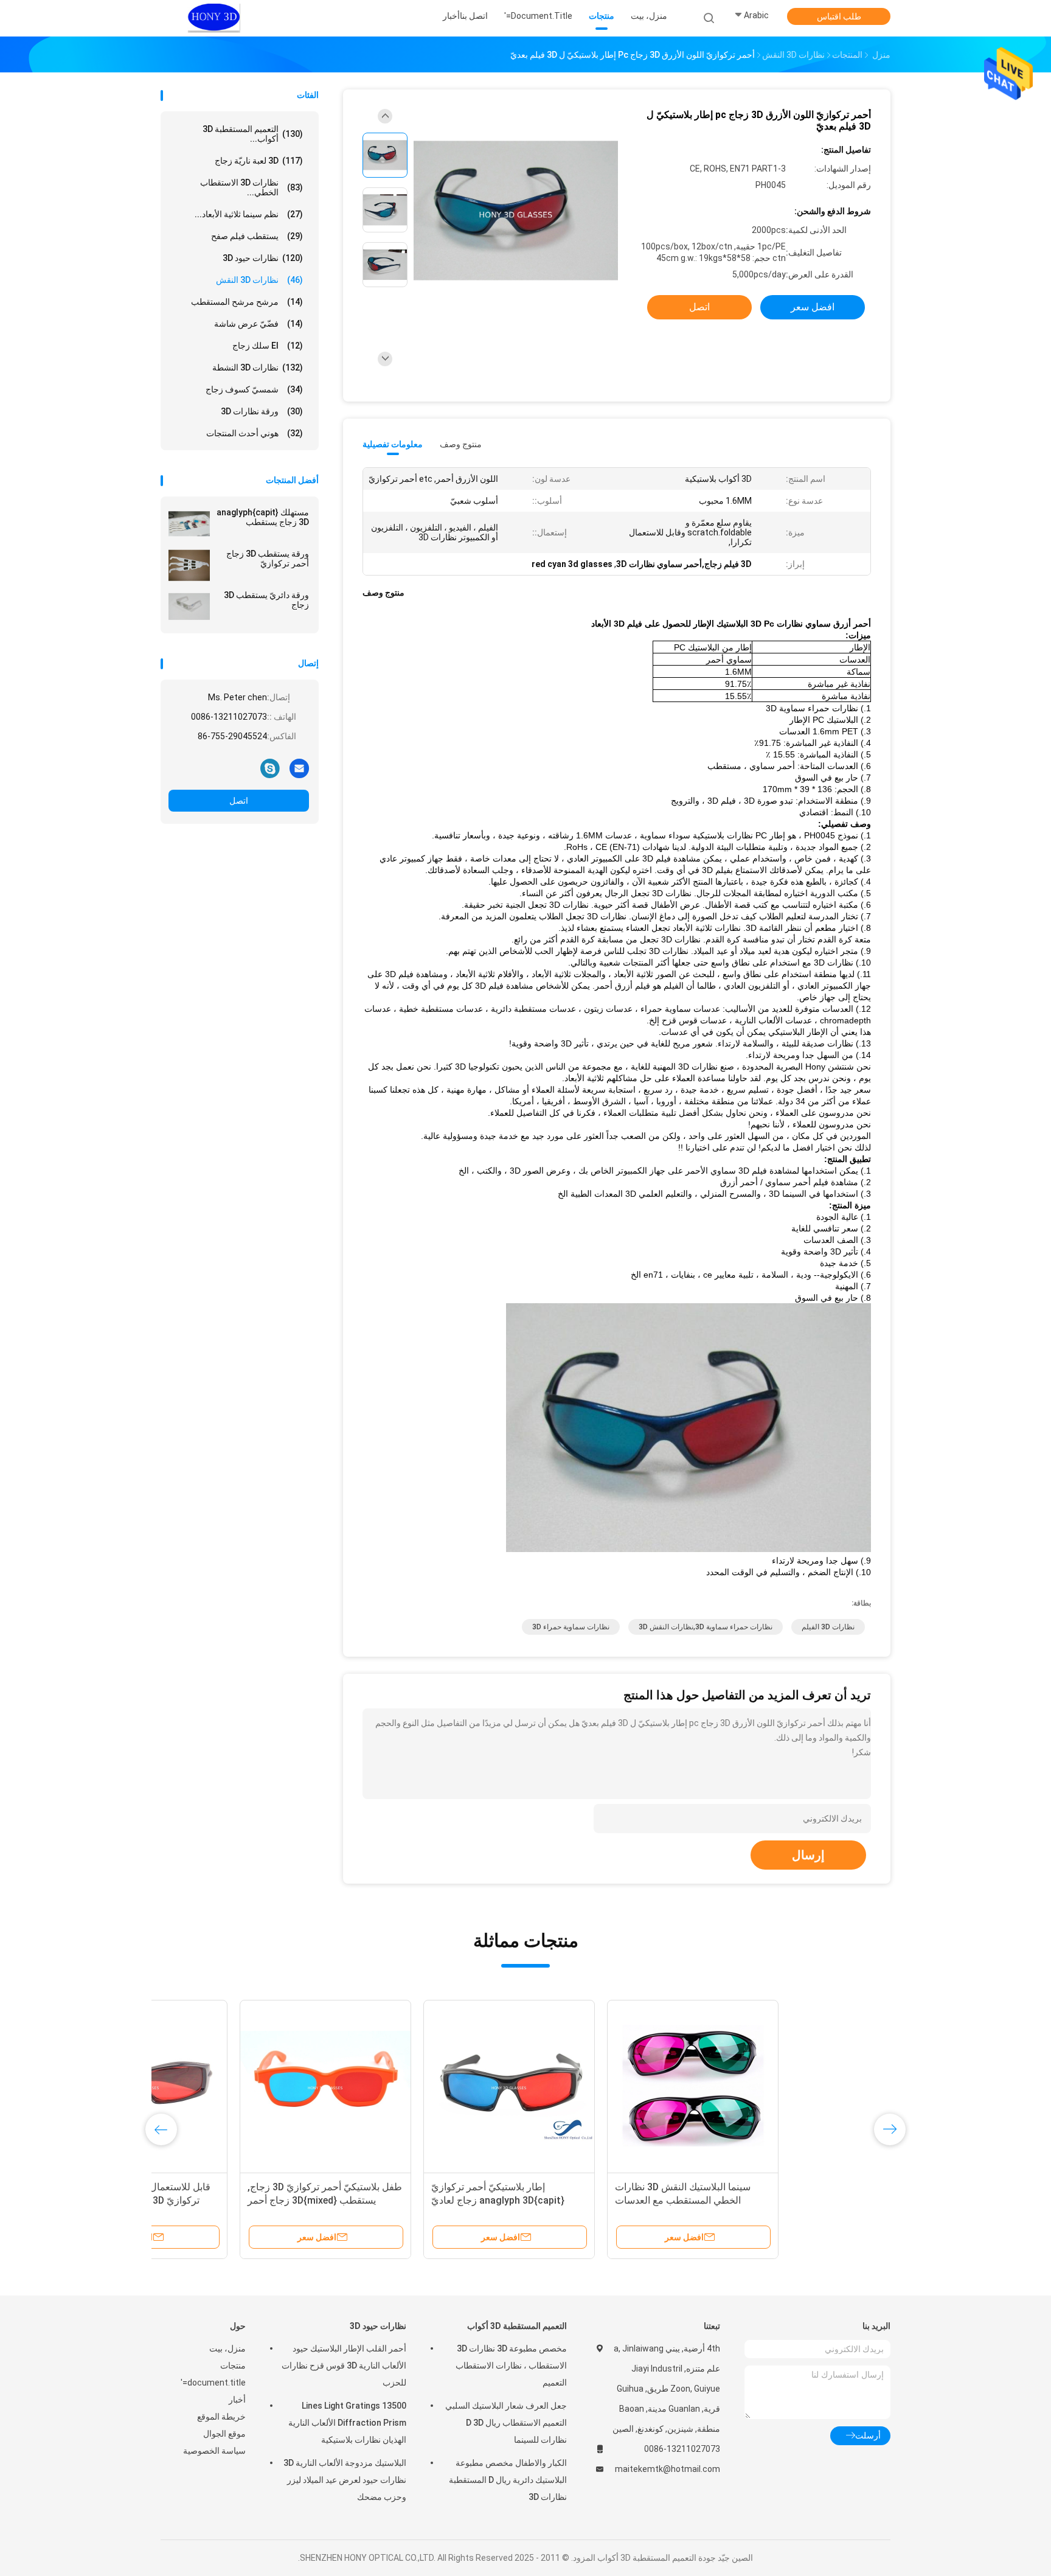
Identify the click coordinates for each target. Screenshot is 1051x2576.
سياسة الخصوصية (214, 2451)
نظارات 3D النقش (259, 280)
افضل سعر (813, 307)
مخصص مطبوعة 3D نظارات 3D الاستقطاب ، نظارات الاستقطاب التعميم (511, 2365)
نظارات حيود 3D (263, 258)
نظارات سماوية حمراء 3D (571, 1627)
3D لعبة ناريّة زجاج (259, 161)
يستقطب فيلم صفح (257, 236)
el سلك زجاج (268, 346)
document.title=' (213, 2383)
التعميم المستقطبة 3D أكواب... (253, 134)
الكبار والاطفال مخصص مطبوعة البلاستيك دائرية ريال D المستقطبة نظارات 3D (508, 2480)
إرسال (808, 1855)
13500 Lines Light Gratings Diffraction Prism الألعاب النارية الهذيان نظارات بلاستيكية (347, 2423)
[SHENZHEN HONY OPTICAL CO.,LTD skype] (270, 768)
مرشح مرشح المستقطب (247, 302)
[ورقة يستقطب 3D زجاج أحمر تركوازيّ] (189, 565)
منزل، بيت (227, 2348)
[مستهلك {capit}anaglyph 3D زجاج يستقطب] (189, 524)
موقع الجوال (224, 2434)
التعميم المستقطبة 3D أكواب (517, 2326)
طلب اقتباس (839, 16)
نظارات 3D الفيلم (828, 1627)
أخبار (237, 2400)
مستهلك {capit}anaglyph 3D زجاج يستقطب (263, 517)
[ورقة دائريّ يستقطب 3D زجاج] (189, 607)
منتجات (233, 2365)
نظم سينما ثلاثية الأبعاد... (249, 214)
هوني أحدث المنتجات (255, 433)
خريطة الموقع (221, 2417)
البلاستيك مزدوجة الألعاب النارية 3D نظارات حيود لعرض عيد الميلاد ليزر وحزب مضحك (345, 2480)
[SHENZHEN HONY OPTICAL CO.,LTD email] (299, 768)
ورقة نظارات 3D (262, 411)
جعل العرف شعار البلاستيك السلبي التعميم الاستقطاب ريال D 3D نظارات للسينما (506, 2423)
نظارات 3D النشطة (258, 367)
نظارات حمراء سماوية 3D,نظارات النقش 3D (706, 1627)
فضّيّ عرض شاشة (258, 324)
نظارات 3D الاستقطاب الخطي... (251, 187)
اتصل (239, 801)
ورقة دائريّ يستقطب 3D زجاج (266, 600)
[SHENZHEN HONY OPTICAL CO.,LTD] (214, 18)
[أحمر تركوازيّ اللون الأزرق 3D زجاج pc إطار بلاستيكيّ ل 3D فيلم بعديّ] (516, 211)
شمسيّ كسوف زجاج (254, 389)
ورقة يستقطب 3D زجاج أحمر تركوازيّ (268, 559)
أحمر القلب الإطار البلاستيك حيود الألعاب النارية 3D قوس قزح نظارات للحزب (344, 2365)
